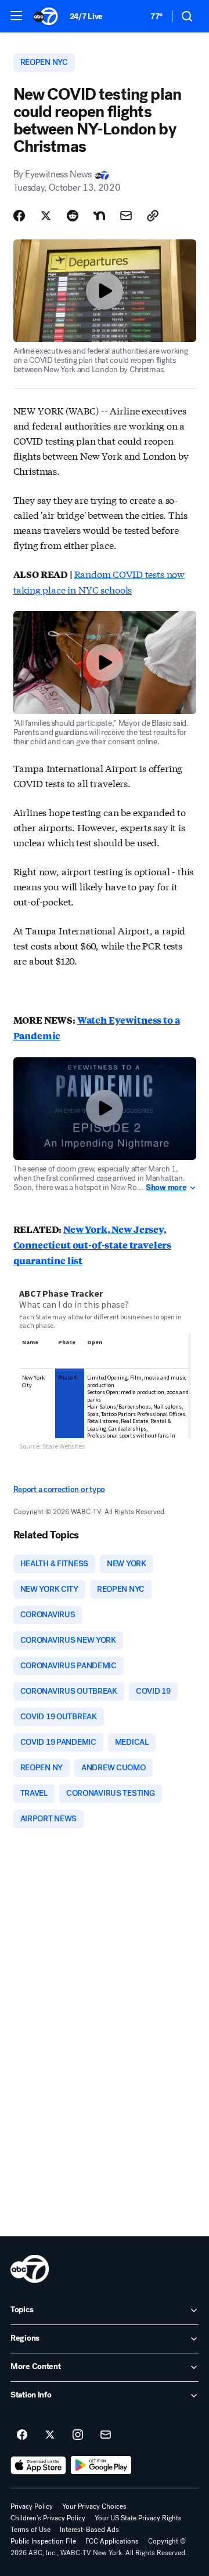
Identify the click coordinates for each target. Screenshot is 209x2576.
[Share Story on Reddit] (73, 216)
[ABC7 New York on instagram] (78, 2435)
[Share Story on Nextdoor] (99, 216)
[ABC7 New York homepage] (46, 16)
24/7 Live (86, 17)
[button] (16, 16)
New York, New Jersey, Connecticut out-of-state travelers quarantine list (93, 1245)
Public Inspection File (43, 2541)
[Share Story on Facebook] (19, 216)
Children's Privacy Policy (48, 2518)
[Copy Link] (153, 216)
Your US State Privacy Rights (138, 2518)
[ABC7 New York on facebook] (22, 2435)
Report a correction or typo (59, 1489)
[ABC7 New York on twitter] (50, 2435)
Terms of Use (30, 2530)
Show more (166, 1188)
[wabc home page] (30, 2269)
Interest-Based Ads (89, 2530)
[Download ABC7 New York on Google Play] (101, 2465)
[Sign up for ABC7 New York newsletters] (106, 2435)
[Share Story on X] (46, 216)
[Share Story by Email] (126, 216)
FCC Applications (112, 2541)
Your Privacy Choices (94, 2506)
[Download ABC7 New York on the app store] (38, 2465)
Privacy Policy (32, 2506)
